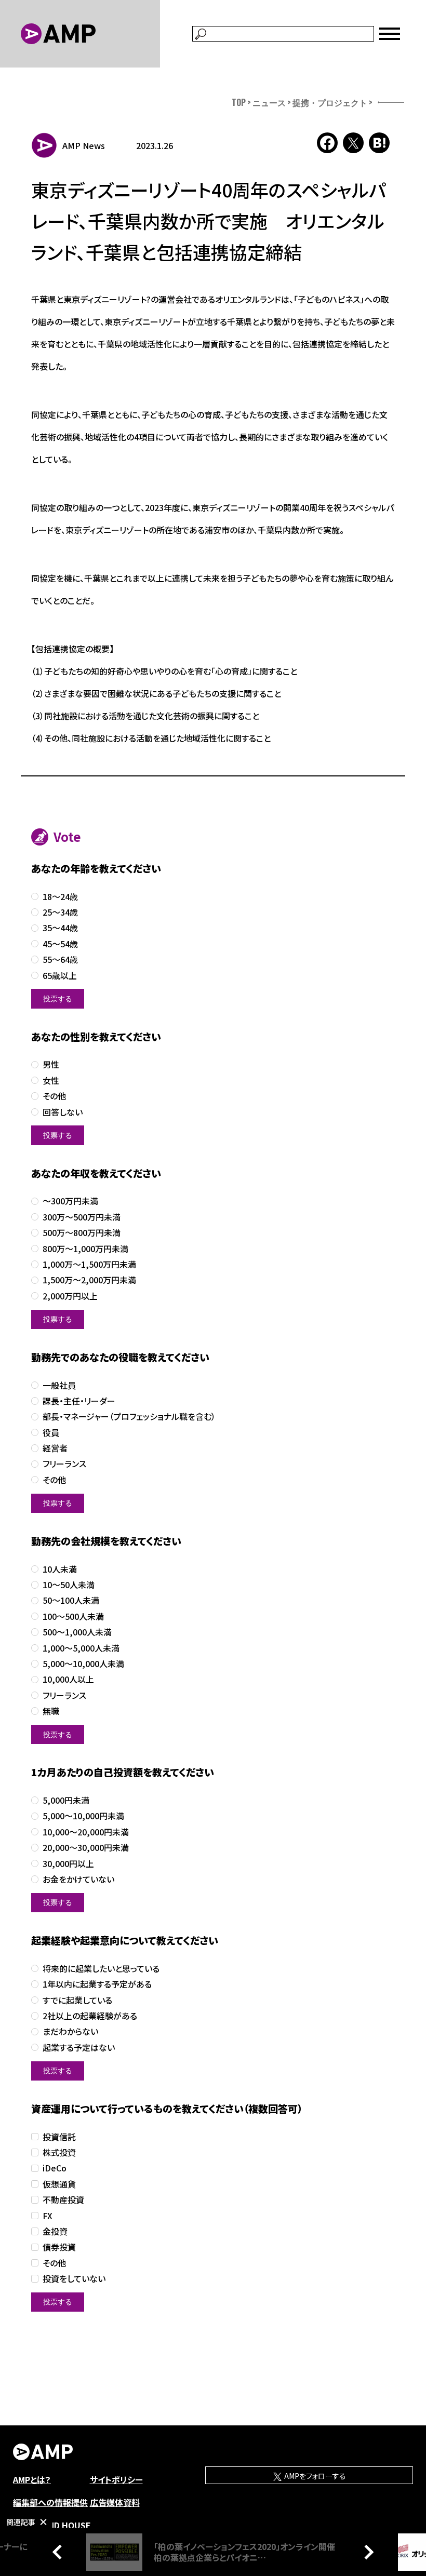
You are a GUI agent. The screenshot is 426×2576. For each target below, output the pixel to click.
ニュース (269, 102)
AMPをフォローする (314, 2476)
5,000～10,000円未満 (83, 1816)
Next (366, 2552)
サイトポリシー (116, 2479)
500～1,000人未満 (77, 1632)
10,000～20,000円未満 (86, 1832)
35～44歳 (60, 928)
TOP (239, 102)
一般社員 (59, 1385)
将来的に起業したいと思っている (101, 1969)
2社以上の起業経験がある (90, 2016)
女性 (51, 1081)
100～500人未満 (73, 1616)
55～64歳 (60, 960)
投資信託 (59, 2137)
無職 (51, 1711)
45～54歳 (60, 944)
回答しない (63, 1112)
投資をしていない (74, 2279)
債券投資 (59, 2247)
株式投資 (59, 2152)
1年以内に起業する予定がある (97, 1984)
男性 (51, 1064)
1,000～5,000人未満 (81, 1648)
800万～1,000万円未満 (85, 1249)
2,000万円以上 (70, 1296)
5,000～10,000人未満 (83, 1664)
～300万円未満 (70, 1201)
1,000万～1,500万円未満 (89, 1264)
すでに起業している (77, 2000)
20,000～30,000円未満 (86, 1848)
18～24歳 (60, 897)
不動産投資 (63, 2200)
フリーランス (64, 1464)
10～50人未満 (69, 1585)
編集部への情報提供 (50, 2502)
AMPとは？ (32, 2479)
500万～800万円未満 (82, 1233)
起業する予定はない (79, 2048)
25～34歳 (60, 912)
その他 (54, 1096)
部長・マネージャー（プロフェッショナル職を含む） (129, 1417)
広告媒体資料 (115, 2502)
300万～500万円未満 (82, 1217)
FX (48, 2216)
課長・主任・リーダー (79, 1401)
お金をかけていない (78, 1879)
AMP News (84, 145)
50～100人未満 (71, 1600)
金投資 (55, 2231)
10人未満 (60, 1569)
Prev (60, 2552)
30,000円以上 (68, 1864)
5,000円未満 (66, 1800)
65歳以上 (60, 976)
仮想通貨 (59, 2184)
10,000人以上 (68, 1679)
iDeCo (55, 2168)
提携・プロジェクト (330, 102)
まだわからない (70, 2031)
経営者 (55, 1448)
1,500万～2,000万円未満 (89, 1280)
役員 (51, 1433)
